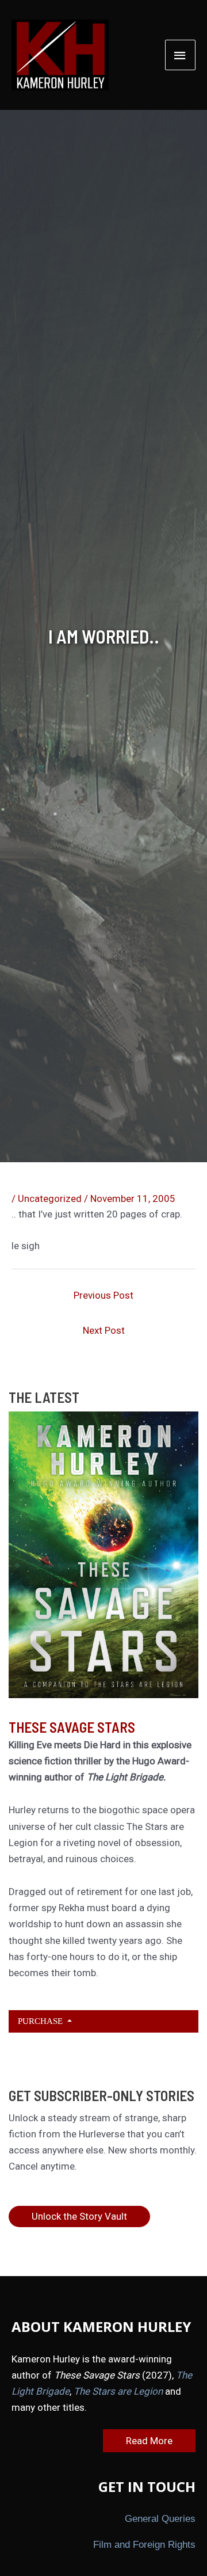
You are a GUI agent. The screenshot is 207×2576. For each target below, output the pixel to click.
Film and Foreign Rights (144, 2545)
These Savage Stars (72, 1727)
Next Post (104, 1330)
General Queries (160, 2519)
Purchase (41, 2021)
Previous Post (103, 1295)
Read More (149, 2441)
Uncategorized (50, 1198)
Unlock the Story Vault (79, 2216)
